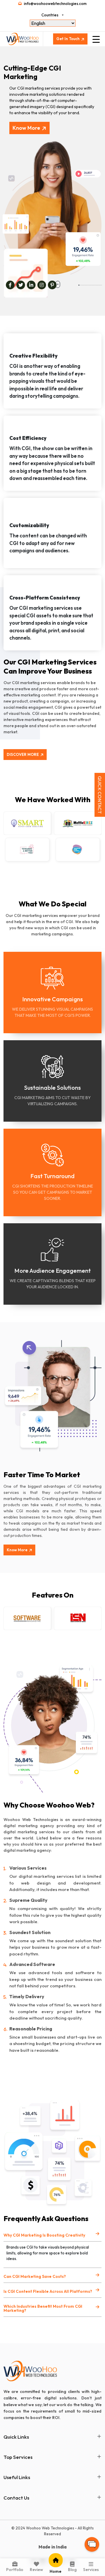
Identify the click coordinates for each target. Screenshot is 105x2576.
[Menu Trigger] (96, 39)
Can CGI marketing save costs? (35, 2276)
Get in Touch (68, 39)
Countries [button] (50, 15)
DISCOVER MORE (23, 754)
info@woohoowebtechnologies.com (55, 4)
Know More (26, 128)
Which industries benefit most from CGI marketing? (43, 2308)
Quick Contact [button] (100, 795)
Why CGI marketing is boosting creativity (44, 2235)
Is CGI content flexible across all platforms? (48, 2291)
